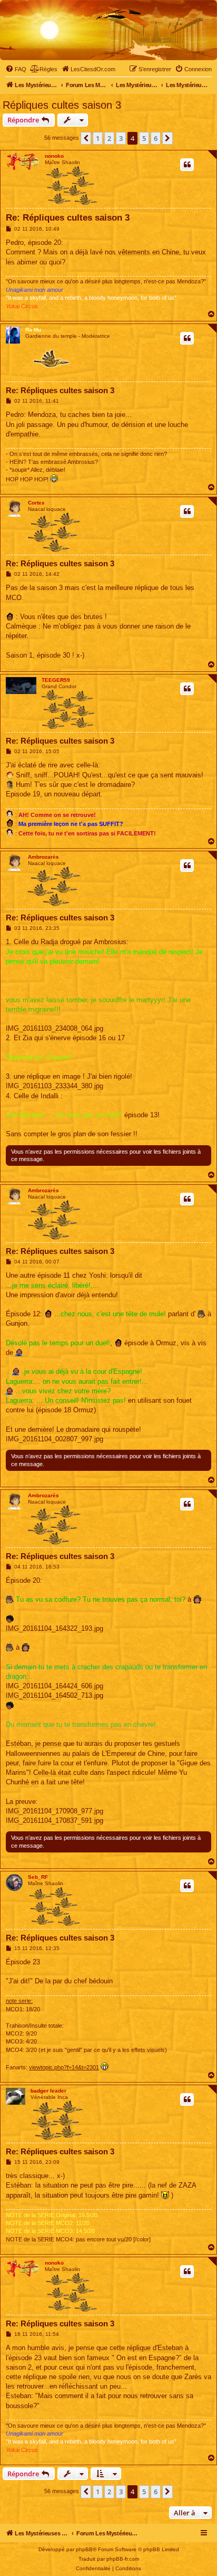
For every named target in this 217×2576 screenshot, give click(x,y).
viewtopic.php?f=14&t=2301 (64, 2067)
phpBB (84, 2549)
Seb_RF (38, 1877)
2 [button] (109, 138)
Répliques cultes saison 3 (62, 105)
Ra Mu (33, 330)
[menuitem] (16, 69)
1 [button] (98, 138)
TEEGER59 (56, 680)
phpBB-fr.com (123, 2559)
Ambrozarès (43, 857)
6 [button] (156, 138)
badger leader (48, 2091)
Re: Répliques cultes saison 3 (68, 218)
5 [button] (144, 138)
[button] (86, 138)
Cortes (36, 503)
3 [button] (121, 138)
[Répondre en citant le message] (187, 165)
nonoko (54, 156)
